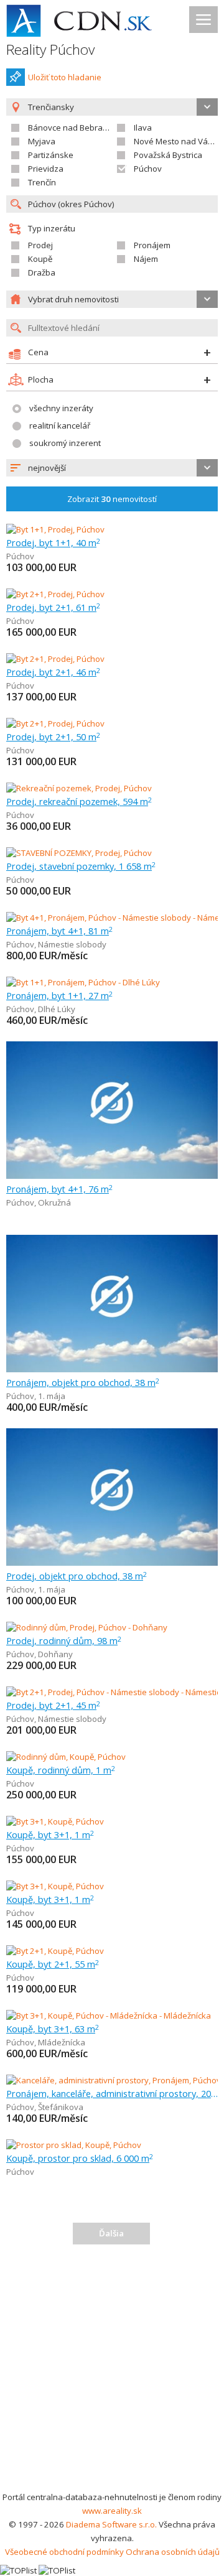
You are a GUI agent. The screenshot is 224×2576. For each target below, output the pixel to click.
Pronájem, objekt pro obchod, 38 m (83, 1382)
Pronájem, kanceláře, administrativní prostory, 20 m (112, 2093)
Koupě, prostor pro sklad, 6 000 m (80, 2158)
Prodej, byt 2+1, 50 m (53, 737)
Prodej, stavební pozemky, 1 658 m (81, 866)
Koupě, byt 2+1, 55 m (53, 1964)
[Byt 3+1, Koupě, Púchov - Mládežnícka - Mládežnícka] (109, 2016)
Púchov (148, 169)
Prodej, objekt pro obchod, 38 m (77, 1576)
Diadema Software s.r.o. (111, 2524)
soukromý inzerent (65, 443)
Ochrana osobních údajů (173, 2552)
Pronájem (152, 245)
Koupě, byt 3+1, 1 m (50, 1834)
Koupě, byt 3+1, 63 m (53, 2029)
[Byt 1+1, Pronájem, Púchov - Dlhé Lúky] (83, 982)
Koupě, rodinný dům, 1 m (61, 1770)
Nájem (146, 259)
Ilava (143, 128)
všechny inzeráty (61, 408)
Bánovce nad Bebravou (72, 128)
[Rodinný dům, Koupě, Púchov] (66, 1757)
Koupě (40, 259)
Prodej (40, 245)
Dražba (42, 272)
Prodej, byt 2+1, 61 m (53, 607)
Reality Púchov (50, 49)
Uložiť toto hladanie (65, 77)
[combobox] (112, 468)
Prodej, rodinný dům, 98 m (64, 1640)
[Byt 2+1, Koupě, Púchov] (55, 1951)
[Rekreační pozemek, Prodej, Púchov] (79, 788)
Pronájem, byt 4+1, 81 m (59, 931)
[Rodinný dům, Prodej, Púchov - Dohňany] (87, 1627)
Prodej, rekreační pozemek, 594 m (79, 801)
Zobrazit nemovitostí (112, 499)
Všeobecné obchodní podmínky (64, 2552)
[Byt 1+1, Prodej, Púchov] (55, 529)
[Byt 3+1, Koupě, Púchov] (55, 1821)
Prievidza (46, 169)
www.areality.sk (112, 2511)
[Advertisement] (112, 2372)
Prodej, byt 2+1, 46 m (53, 672)
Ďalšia (111, 2233)
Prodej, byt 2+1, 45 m (53, 1705)
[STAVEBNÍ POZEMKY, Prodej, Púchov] (79, 853)
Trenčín (42, 182)
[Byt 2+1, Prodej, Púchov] (55, 594)
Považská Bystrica (168, 155)
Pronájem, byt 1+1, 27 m (59, 995)
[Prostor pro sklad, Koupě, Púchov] (74, 2145)
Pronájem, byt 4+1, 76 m (59, 1189)
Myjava (42, 141)
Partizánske (51, 155)
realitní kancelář (60, 425)
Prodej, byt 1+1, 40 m (53, 542)
